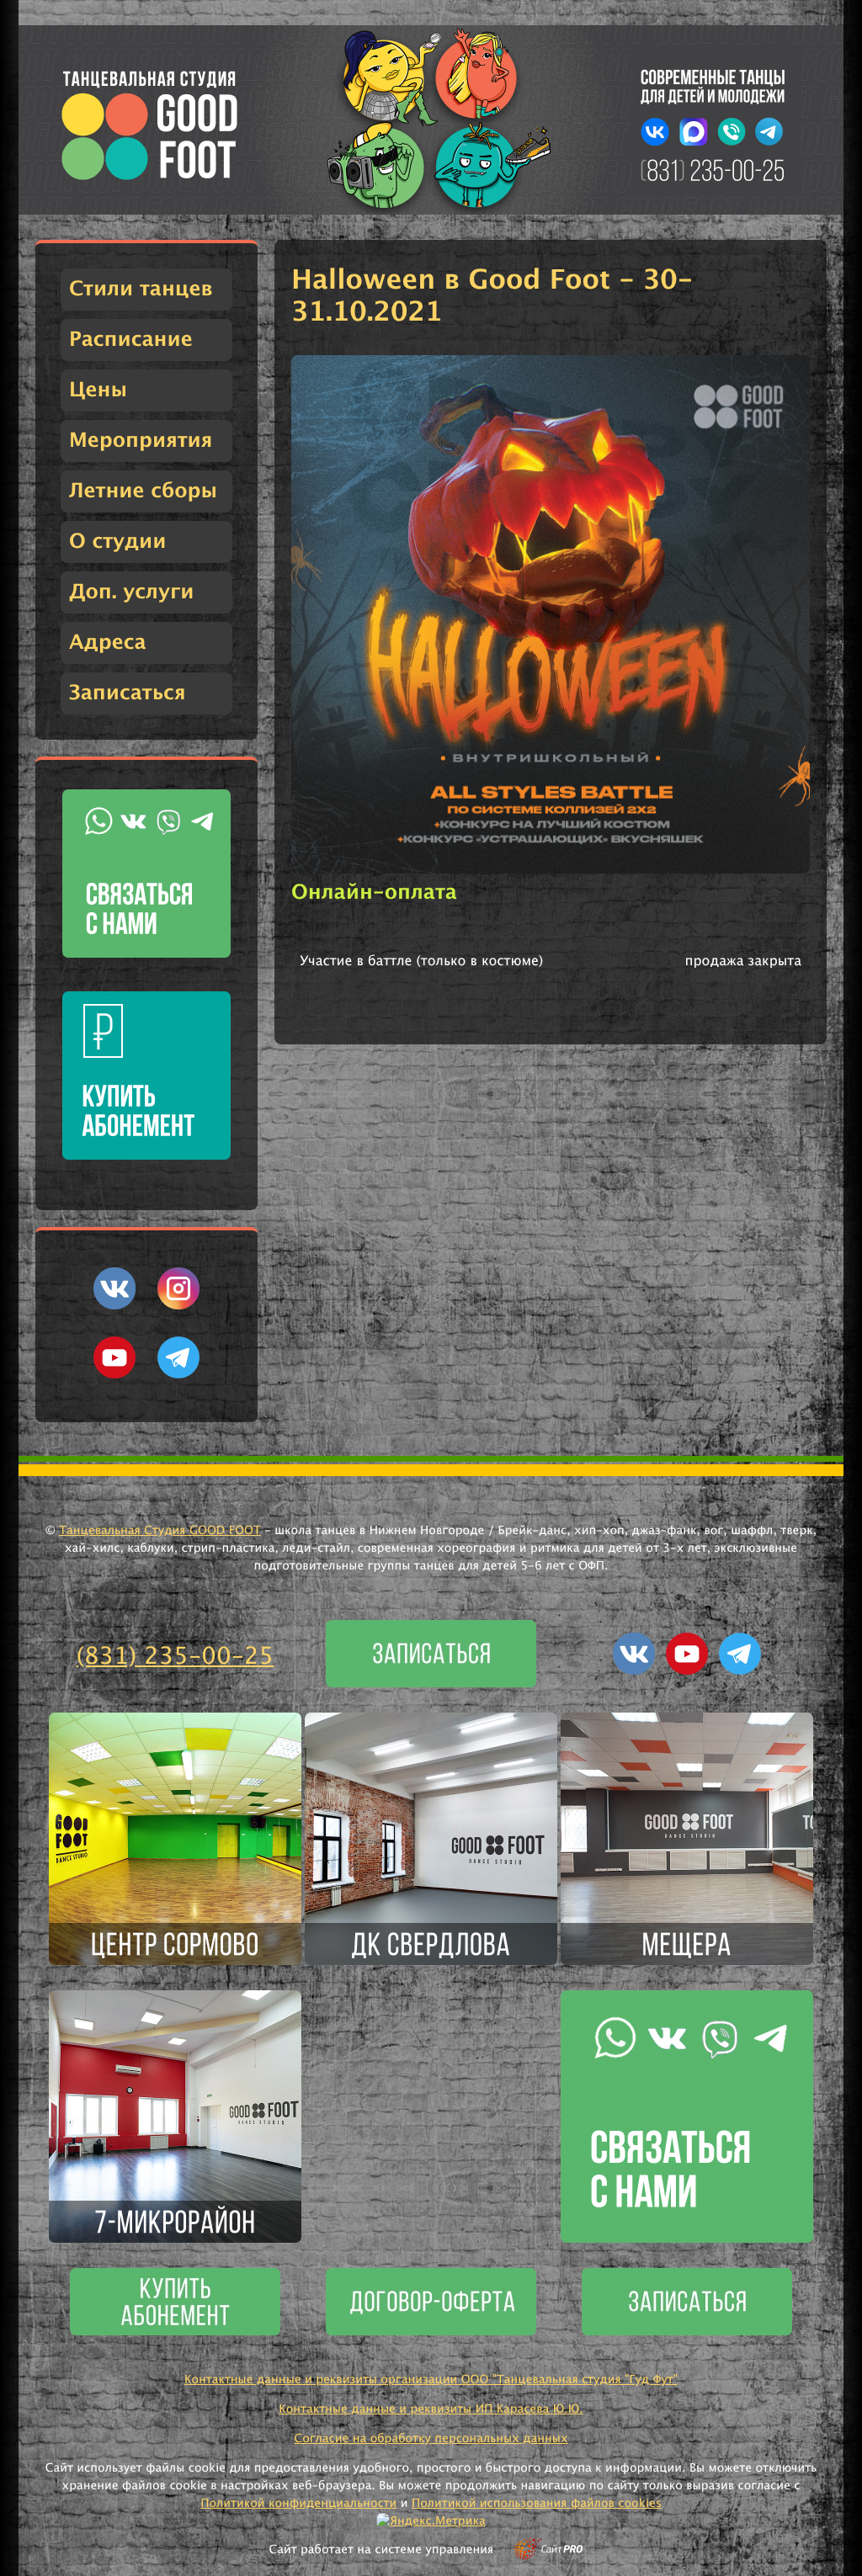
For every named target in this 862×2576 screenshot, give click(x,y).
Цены (98, 390)
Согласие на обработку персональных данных (431, 2439)
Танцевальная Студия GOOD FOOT (160, 1531)
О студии (117, 542)
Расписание (131, 340)
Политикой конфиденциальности (298, 2504)
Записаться (128, 693)
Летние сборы (143, 491)
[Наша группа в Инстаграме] (178, 1306)
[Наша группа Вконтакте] (114, 1306)
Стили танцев (141, 289)
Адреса (108, 643)
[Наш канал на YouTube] (114, 1375)
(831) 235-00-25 (176, 1657)
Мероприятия (141, 441)
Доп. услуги (131, 592)
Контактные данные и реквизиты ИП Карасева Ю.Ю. (431, 2409)
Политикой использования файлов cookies (537, 2504)
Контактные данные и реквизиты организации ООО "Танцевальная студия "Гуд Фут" (431, 2380)
